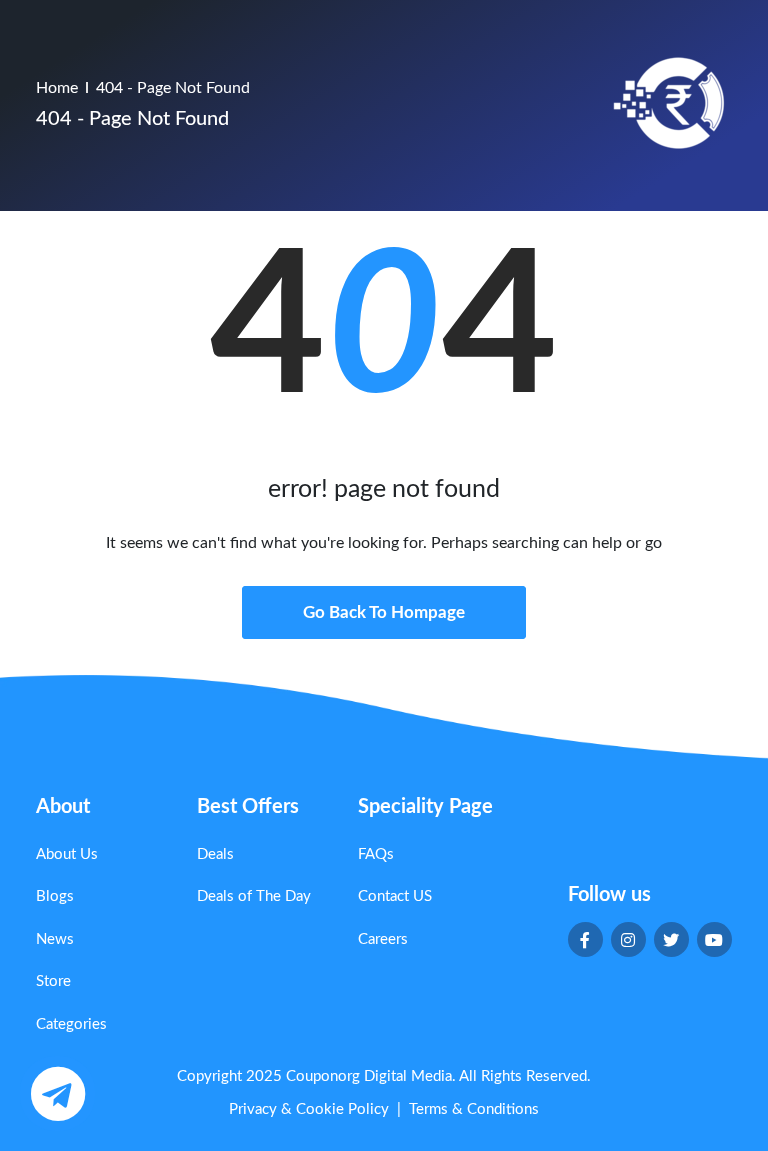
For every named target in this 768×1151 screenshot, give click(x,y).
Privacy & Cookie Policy (309, 1109)
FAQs (376, 854)
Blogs (55, 896)
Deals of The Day (254, 896)
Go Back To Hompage (384, 612)
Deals (215, 854)
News (55, 939)
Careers (383, 939)
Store (53, 981)
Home (57, 88)
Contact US (395, 896)
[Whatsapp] (57, 1093)
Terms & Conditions (474, 1109)
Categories (71, 1024)
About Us (67, 854)
